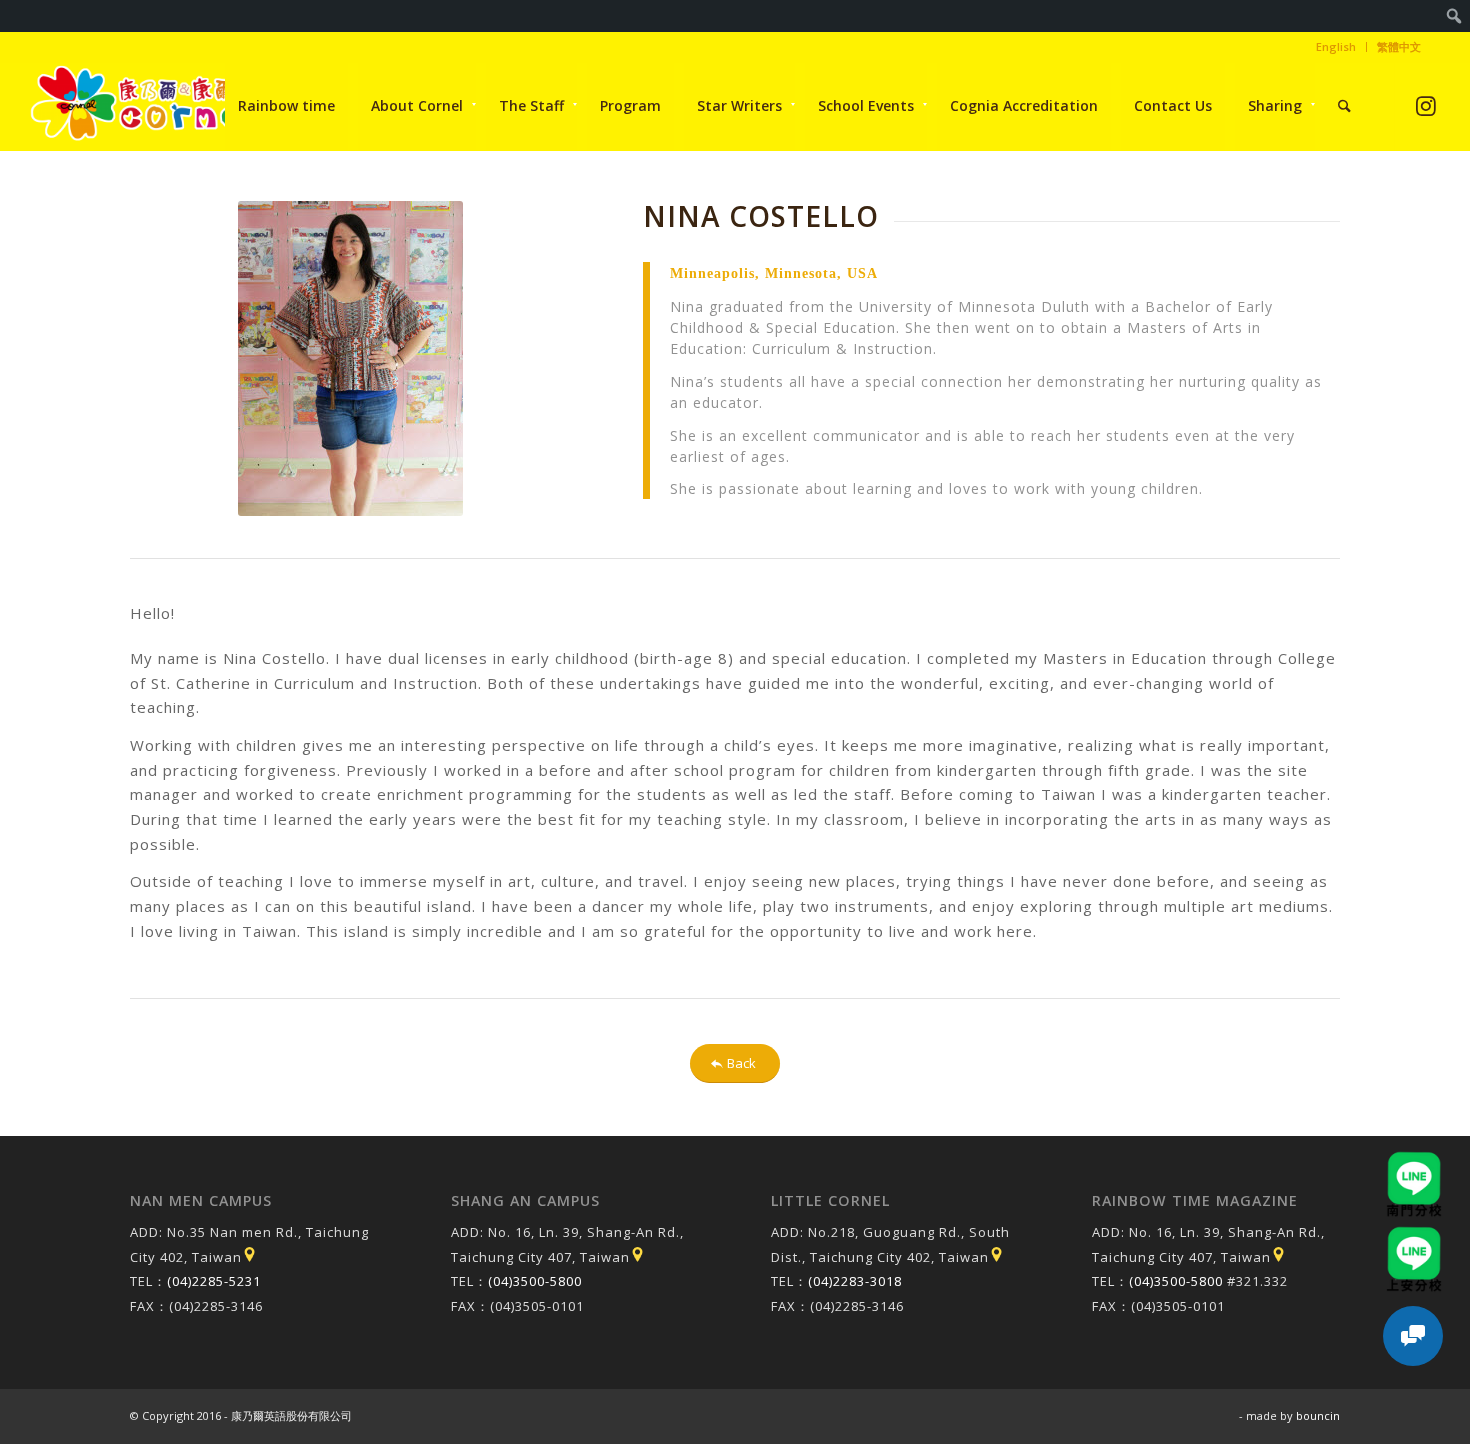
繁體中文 (1399, 46)
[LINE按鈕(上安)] (1414, 1236)
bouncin (1318, 1415)
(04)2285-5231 (214, 1281)
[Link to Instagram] (1425, 105)
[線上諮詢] (1413, 1336)
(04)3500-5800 (535, 1281)
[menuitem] (1454, 16)
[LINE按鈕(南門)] (1414, 1161)
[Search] (1344, 106)
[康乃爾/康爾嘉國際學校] (143, 106)
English (1336, 46)
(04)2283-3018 (855, 1281)
